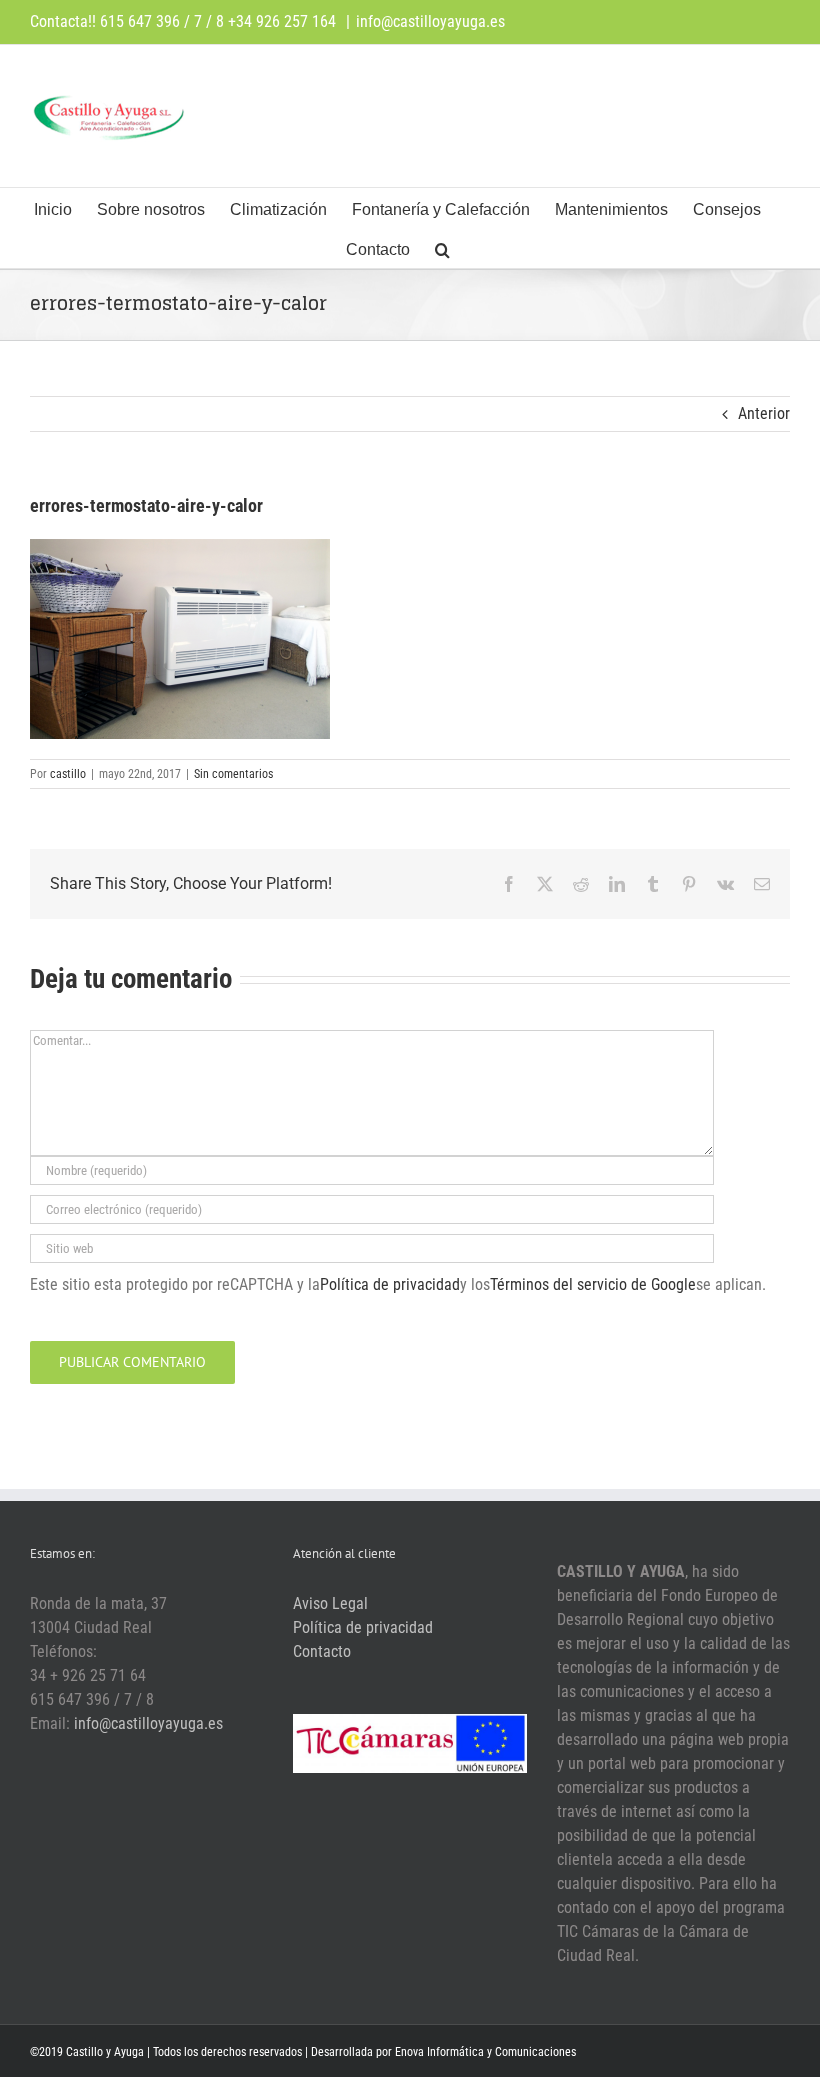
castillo (68, 774)
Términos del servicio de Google (593, 1284)
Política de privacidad (390, 1284)
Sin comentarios (233, 774)
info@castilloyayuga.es (430, 21)
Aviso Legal (330, 1603)
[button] (442, 248)
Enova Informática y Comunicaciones (485, 2052)
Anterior (764, 413)
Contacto (322, 1651)
